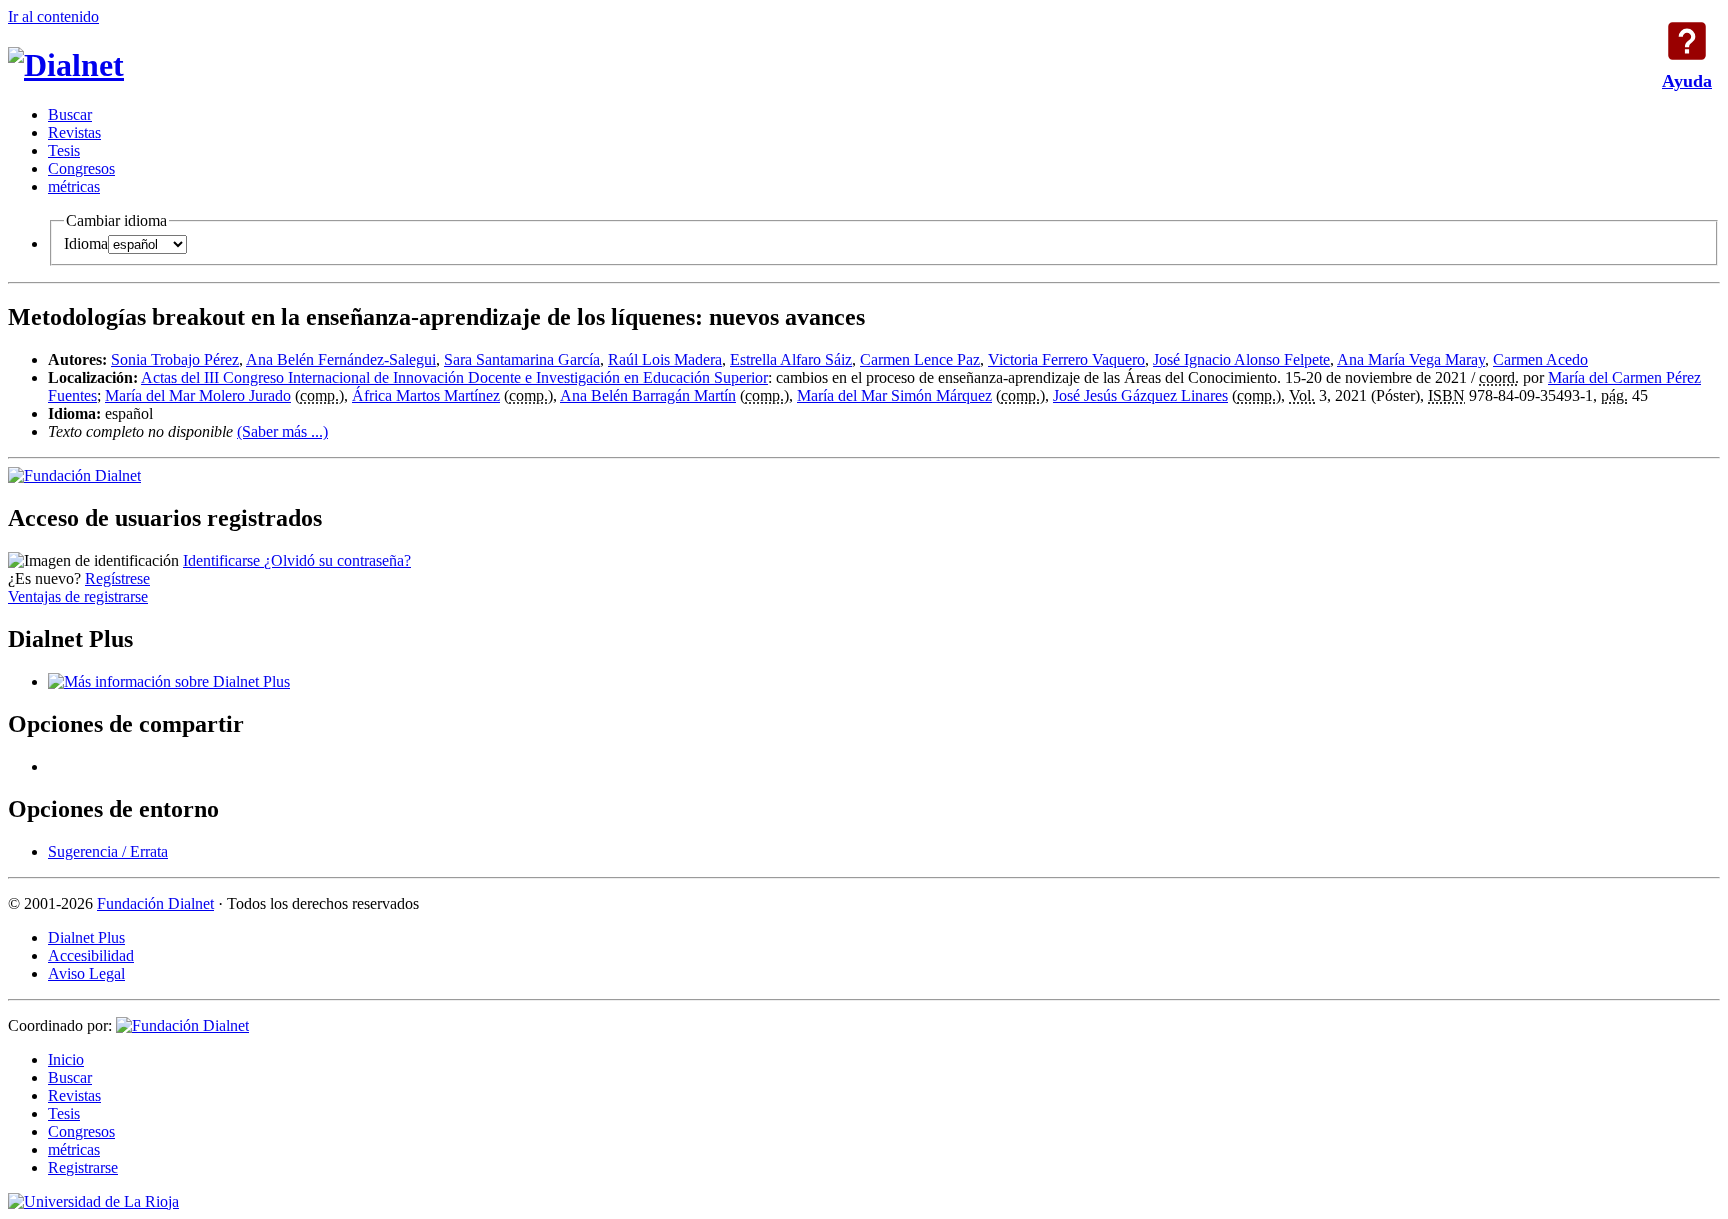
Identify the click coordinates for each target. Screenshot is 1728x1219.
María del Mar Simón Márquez (894, 395)
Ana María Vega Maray (1411, 359)
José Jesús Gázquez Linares (1140, 395)
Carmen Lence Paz (920, 359)
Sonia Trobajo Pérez (175, 359)
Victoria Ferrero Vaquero (1066, 359)
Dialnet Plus (86, 937)
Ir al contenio (53, 16)
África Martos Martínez (426, 395)
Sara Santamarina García (522, 359)
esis (64, 150)
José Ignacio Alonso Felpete (1241, 359)
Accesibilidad (91, 955)
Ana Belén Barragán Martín (648, 395)
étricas (74, 186)
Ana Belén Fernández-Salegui (341, 359)
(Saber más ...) (282, 431)
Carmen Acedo (1540, 359)
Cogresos (81, 168)
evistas (74, 132)
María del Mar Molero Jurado (198, 395)
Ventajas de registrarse (78, 596)
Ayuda (1687, 41)
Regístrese (117, 578)
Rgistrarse (83, 1167)
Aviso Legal (86, 973)
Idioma (86, 243)
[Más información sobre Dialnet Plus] (169, 681)
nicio (66, 1059)
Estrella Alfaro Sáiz (791, 359)
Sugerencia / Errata (108, 851)
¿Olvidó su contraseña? (337, 560)
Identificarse (223, 560)
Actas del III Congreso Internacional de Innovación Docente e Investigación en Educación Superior (454, 377)
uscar (70, 114)
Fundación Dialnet (155, 903)
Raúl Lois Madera (665, 359)
